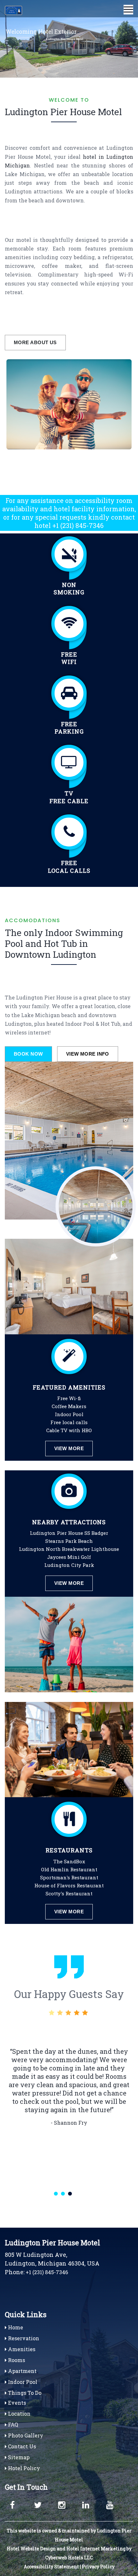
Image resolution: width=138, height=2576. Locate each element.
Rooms (16, 2360)
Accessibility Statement (51, 2567)
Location (19, 2414)
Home (15, 2327)
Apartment (22, 2371)
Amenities (21, 2349)
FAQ (12, 2424)
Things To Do (24, 2393)
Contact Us (21, 2446)
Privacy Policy (98, 2567)
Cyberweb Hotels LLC (69, 2558)
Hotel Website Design (31, 2549)
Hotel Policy (23, 2468)
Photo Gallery (25, 2435)
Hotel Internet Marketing (96, 2549)
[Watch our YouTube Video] (112, 2503)
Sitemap (18, 2457)
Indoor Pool (22, 2382)
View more (69, 1448)
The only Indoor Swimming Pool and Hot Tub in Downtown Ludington (64, 943)
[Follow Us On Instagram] (64, 2503)
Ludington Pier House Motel (63, 112)
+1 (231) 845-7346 (78, 525)
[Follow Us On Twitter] (40, 2503)
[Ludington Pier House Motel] (19, 10)
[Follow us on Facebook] (16, 2503)
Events (16, 2403)
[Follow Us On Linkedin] (88, 2503)
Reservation (23, 2338)
